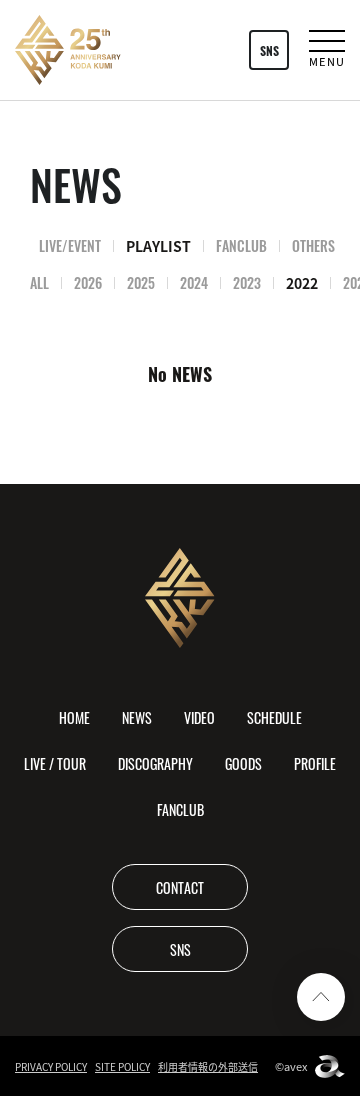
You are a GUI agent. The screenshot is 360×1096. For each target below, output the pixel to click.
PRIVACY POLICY (51, 1066)
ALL (39, 282)
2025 (141, 282)
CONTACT (180, 887)
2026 (88, 282)
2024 (194, 282)
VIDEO (199, 717)
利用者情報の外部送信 (208, 1066)
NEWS (137, 717)
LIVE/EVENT (70, 245)
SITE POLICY (122, 1066)
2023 (247, 282)
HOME (74, 717)
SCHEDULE (274, 717)
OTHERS (313, 245)
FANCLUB (241, 245)
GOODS (243, 763)
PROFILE (315, 763)
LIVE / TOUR (55, 763)
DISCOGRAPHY (155, 763)
